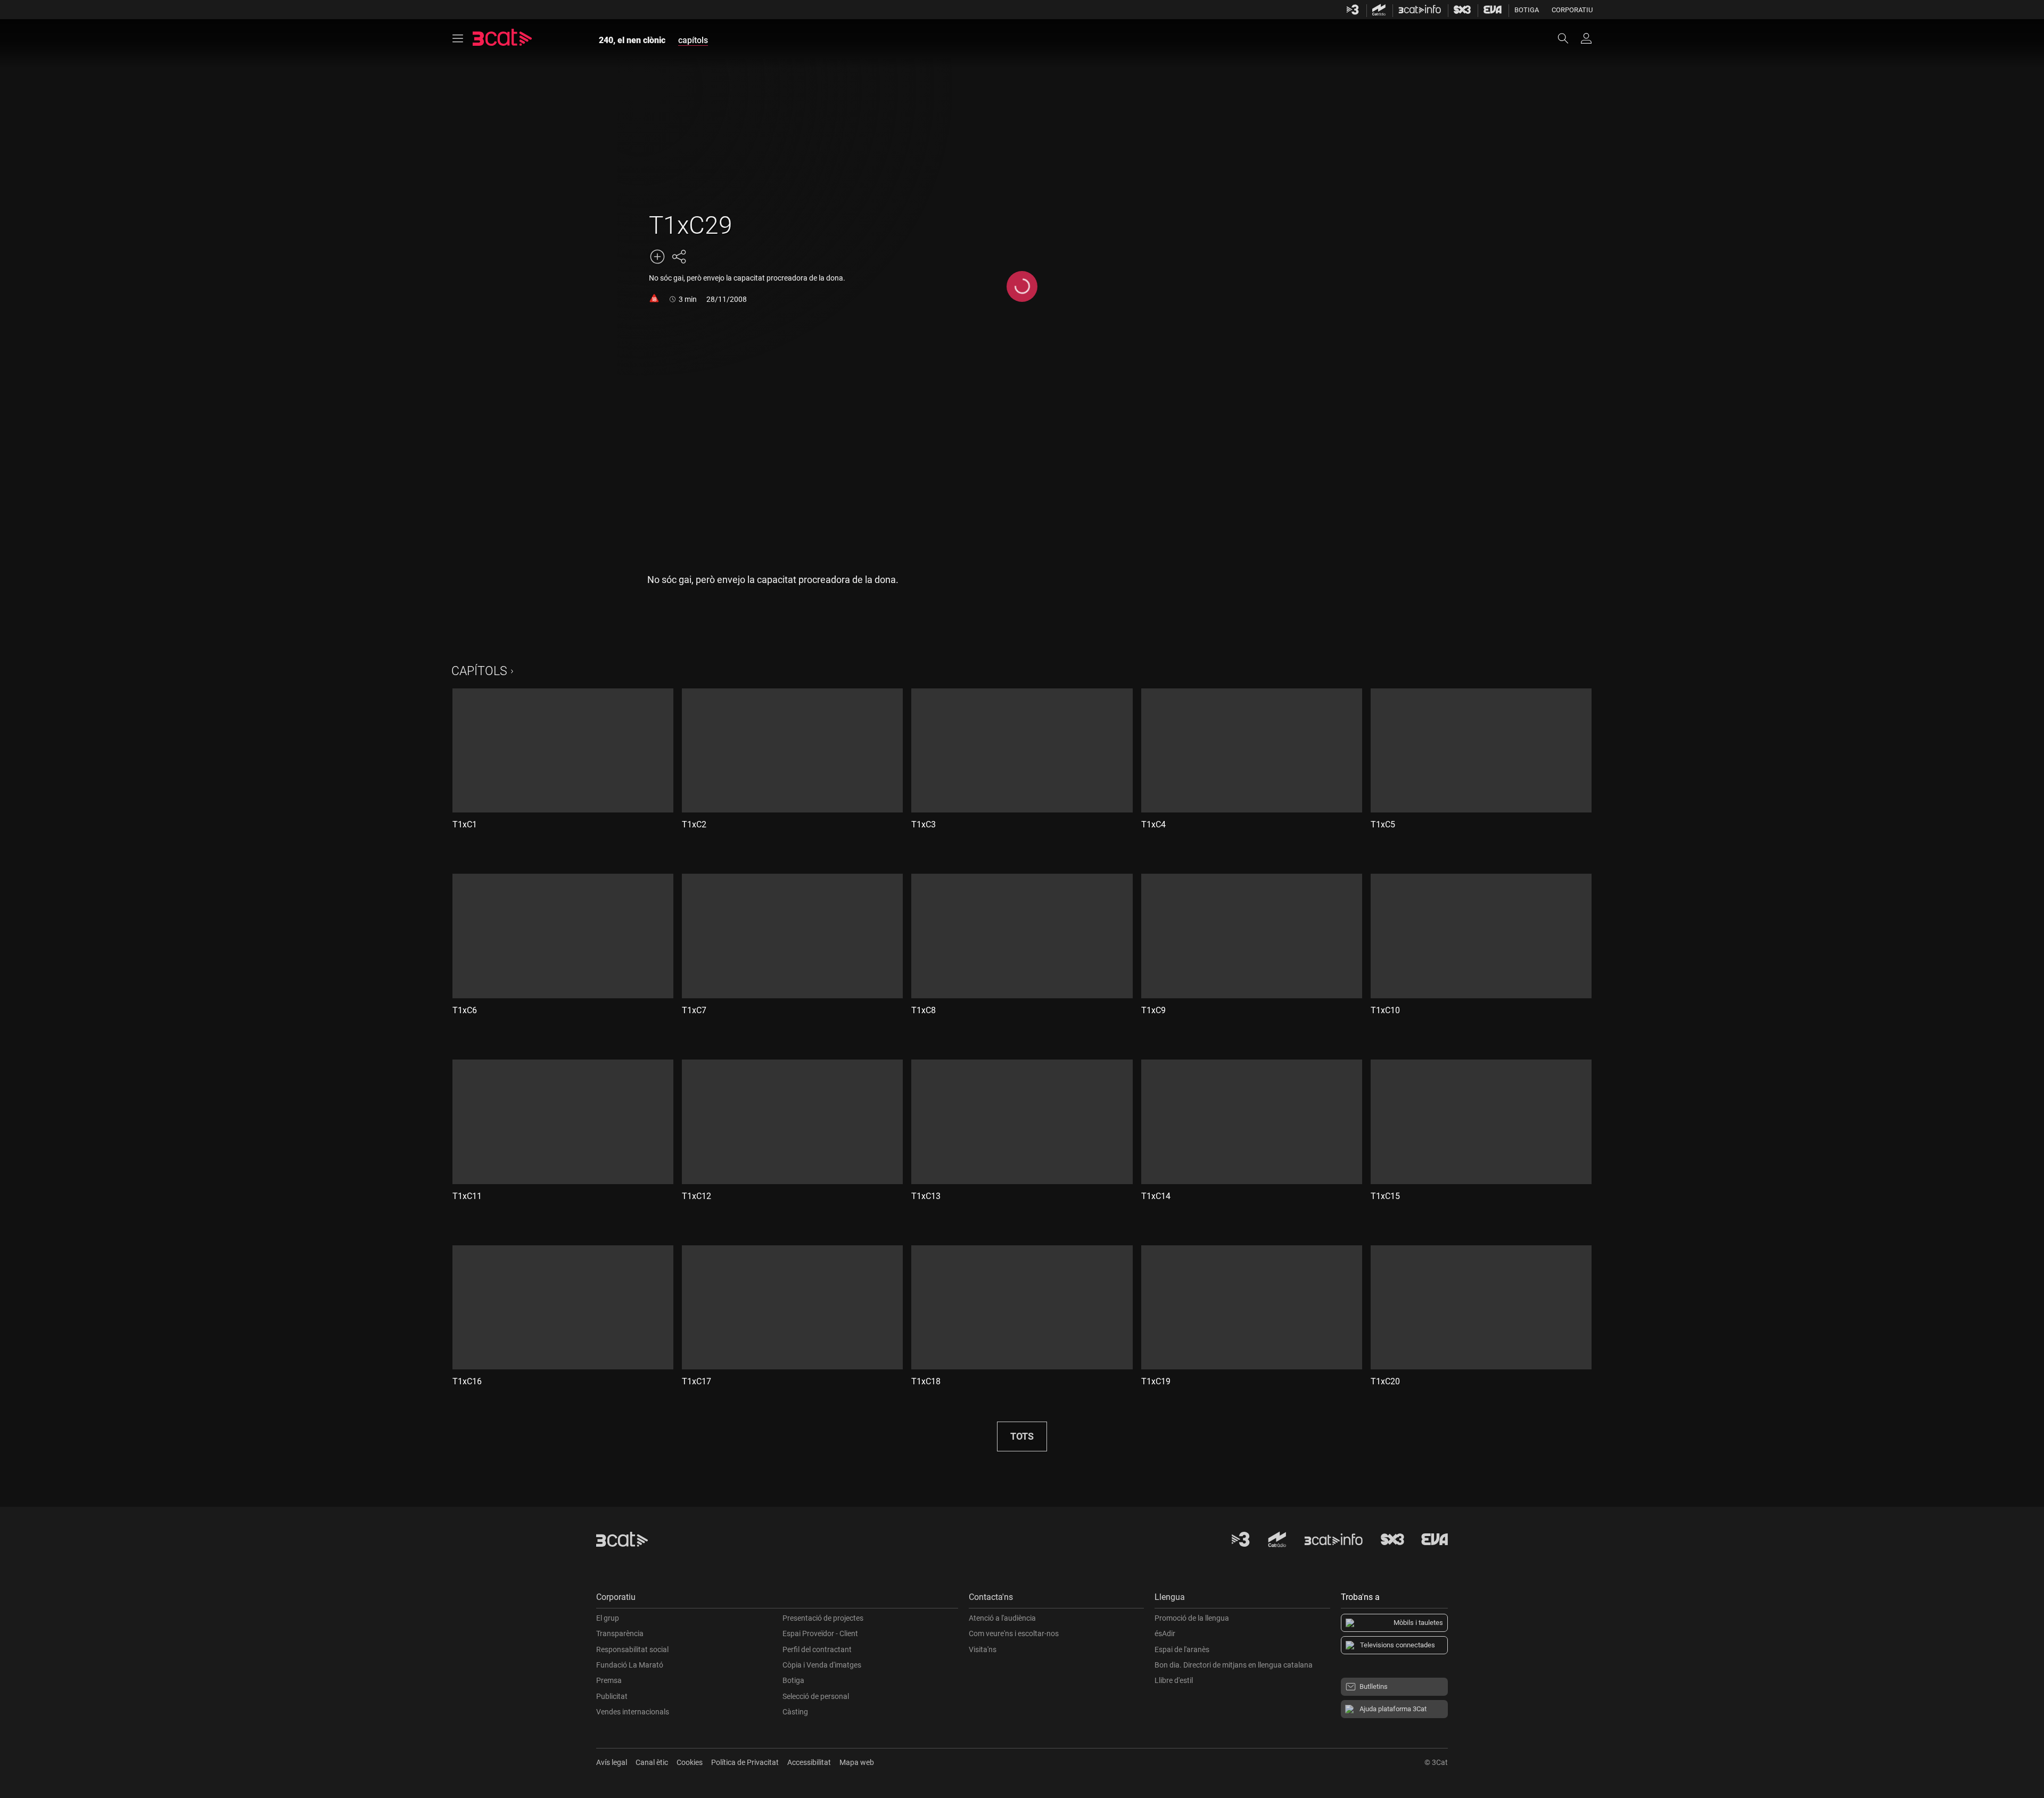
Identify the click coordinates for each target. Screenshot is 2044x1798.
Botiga (1527, 10)
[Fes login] (1586, 38)
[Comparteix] (679, 257)
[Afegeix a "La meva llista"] (657, 257)
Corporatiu (1572, 10)
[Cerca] (1568, 38)
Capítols (479, 671)
